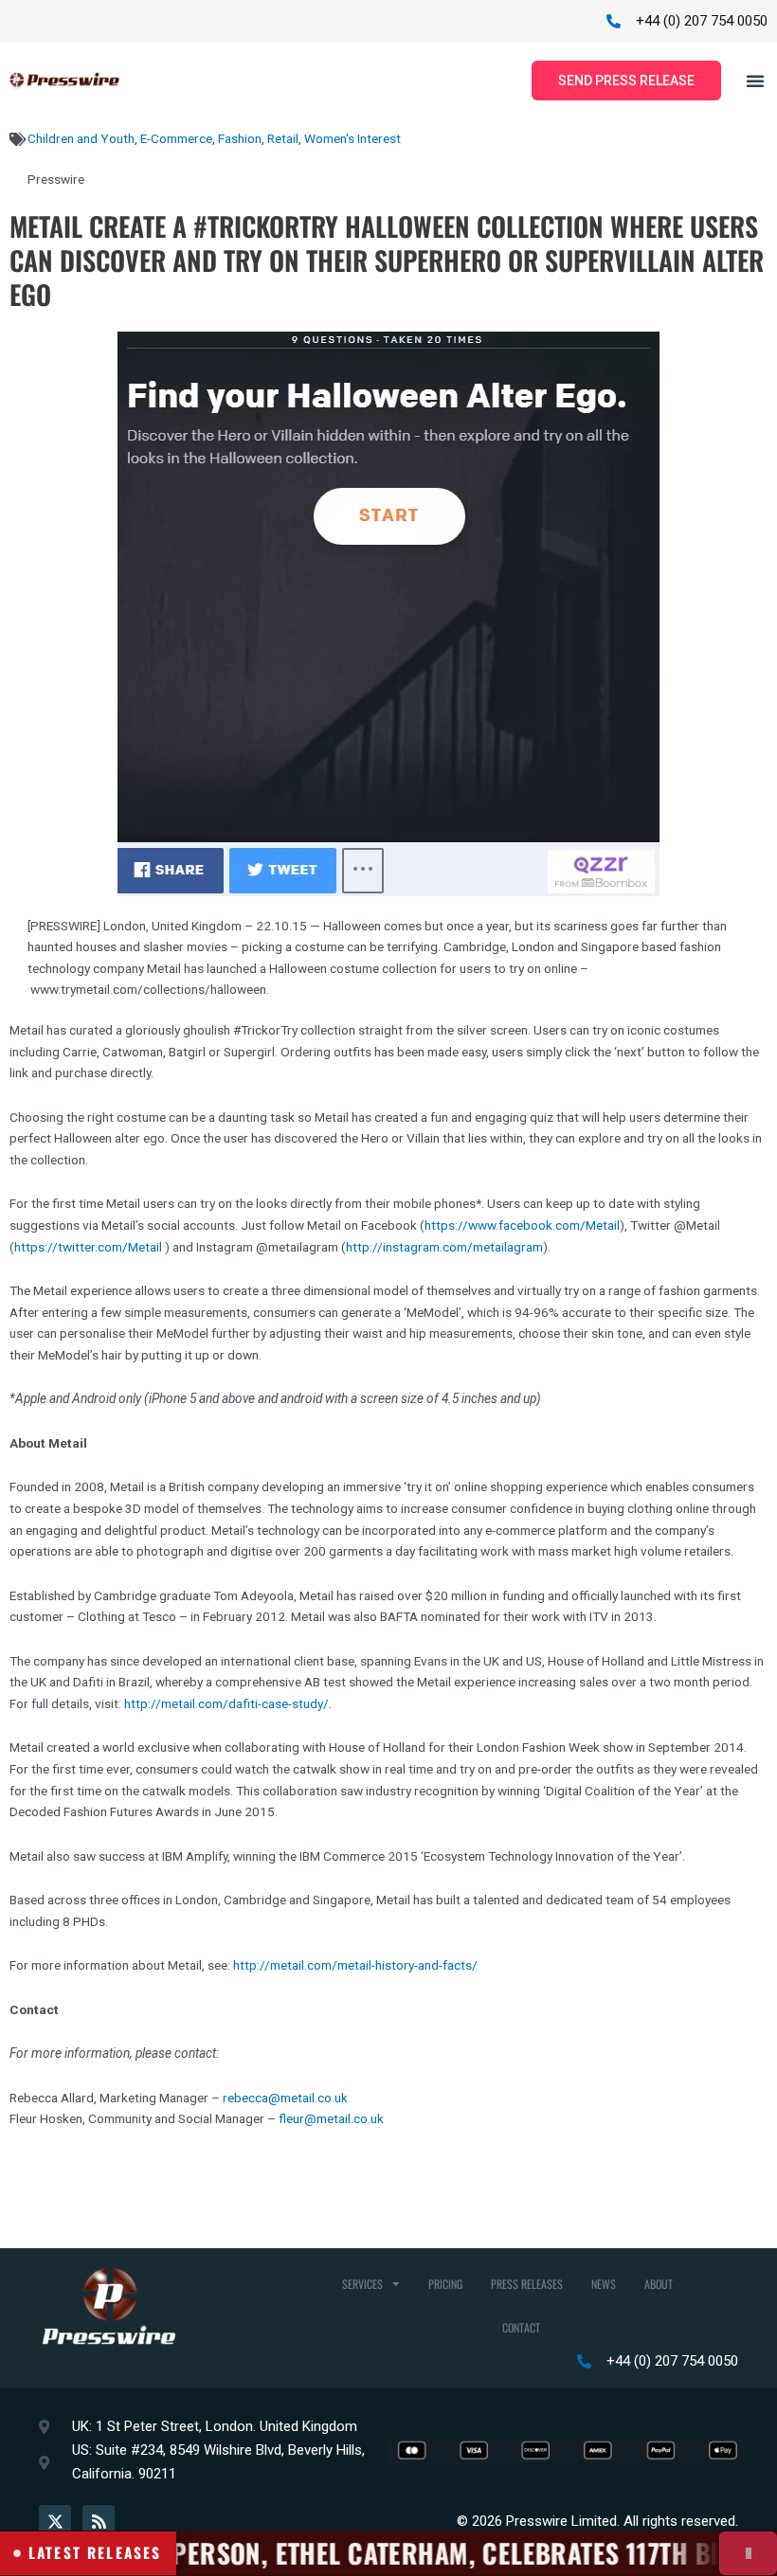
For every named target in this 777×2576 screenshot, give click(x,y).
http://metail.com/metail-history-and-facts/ (355, 1965)
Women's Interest (352, 138)
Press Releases (527, 2284)
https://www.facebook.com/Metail (522, 1225)
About (659, 2284)
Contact (521, 2327)
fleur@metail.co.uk (331, 2118)
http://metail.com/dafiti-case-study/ (226, 1703)
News (604, 2284)
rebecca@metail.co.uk (285, 2098)
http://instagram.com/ (409, 1247)
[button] (755, 81)
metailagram (508, 1247)
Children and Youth (81, 138)
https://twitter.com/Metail (88, 1247)
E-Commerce (176, 138)
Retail (283, 138)
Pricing (445, 2284)
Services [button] (362, 2284)
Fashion (240, 138)
